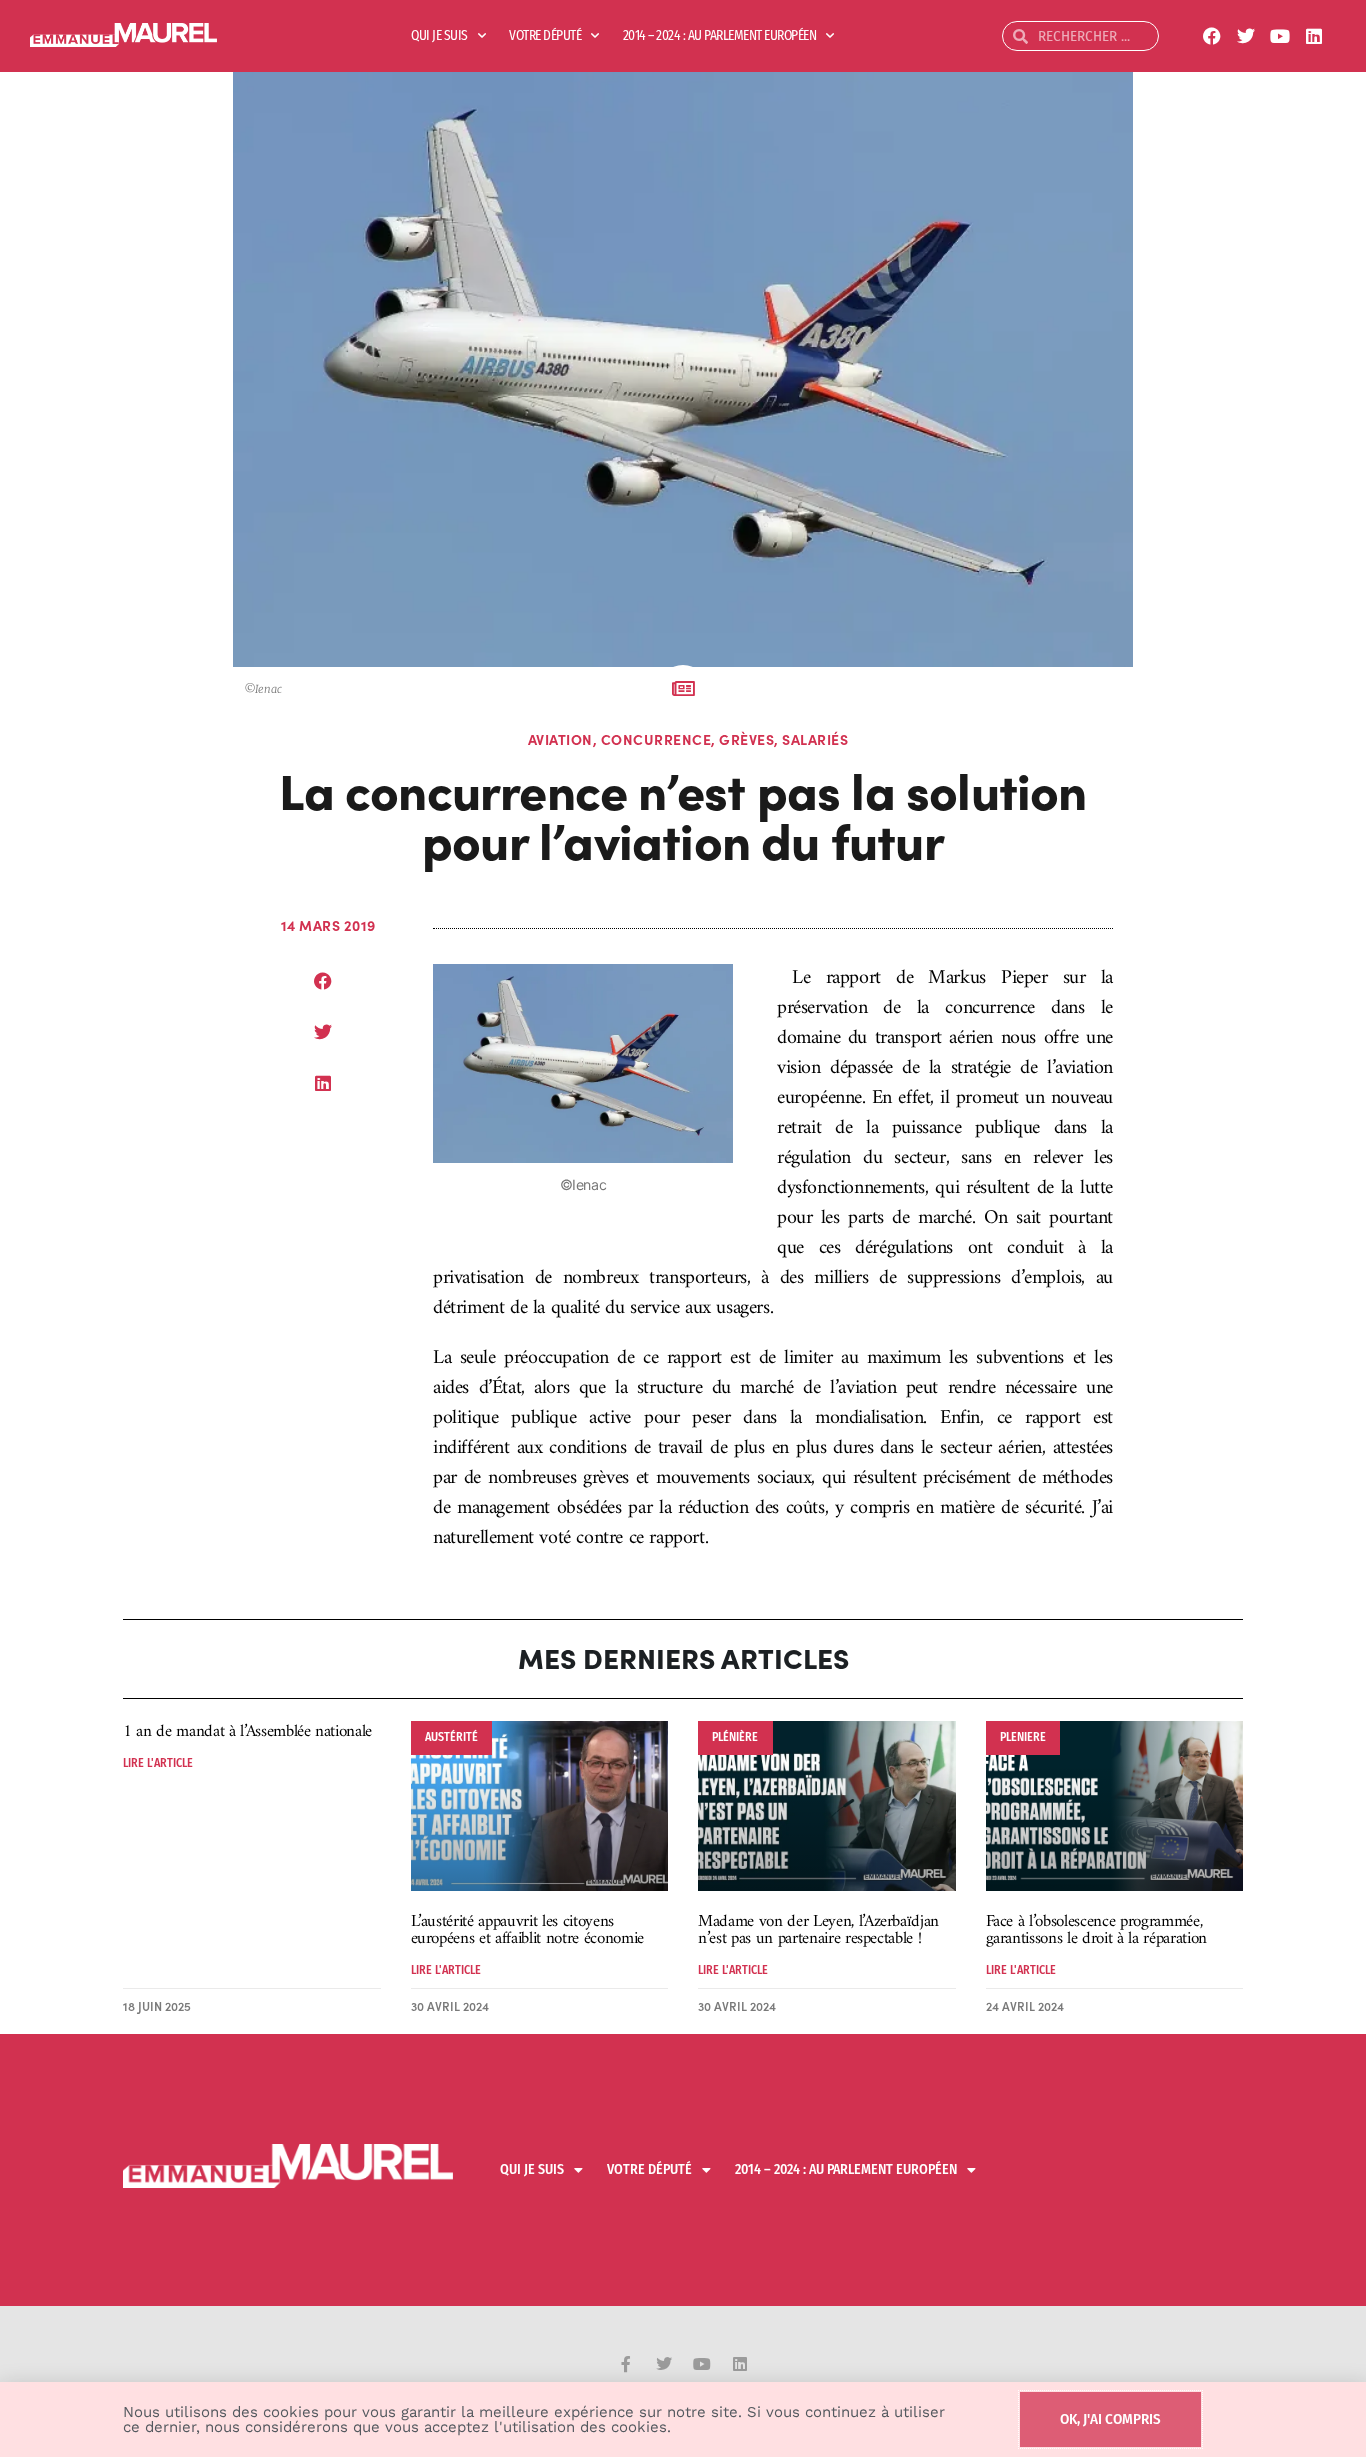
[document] (683, 1228)
